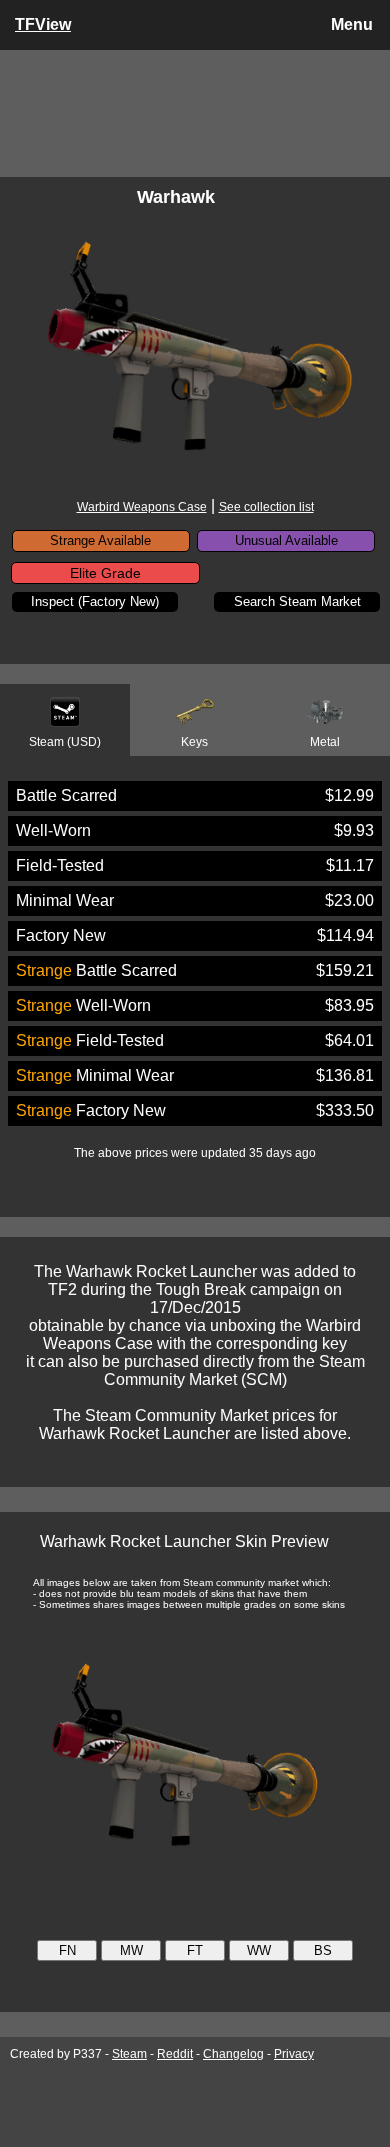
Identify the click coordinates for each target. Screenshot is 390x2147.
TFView (43, 24)
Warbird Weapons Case (142, 507)
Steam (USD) (65, 742)
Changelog (233, 2054)
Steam (129, 2054)
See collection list (266, 507)
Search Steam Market (297, 601)
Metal (325, 742)
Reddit (175, 2054)
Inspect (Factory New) (95, 601)
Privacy (294, 2054)
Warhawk (176, 197)
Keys (194, 742)
